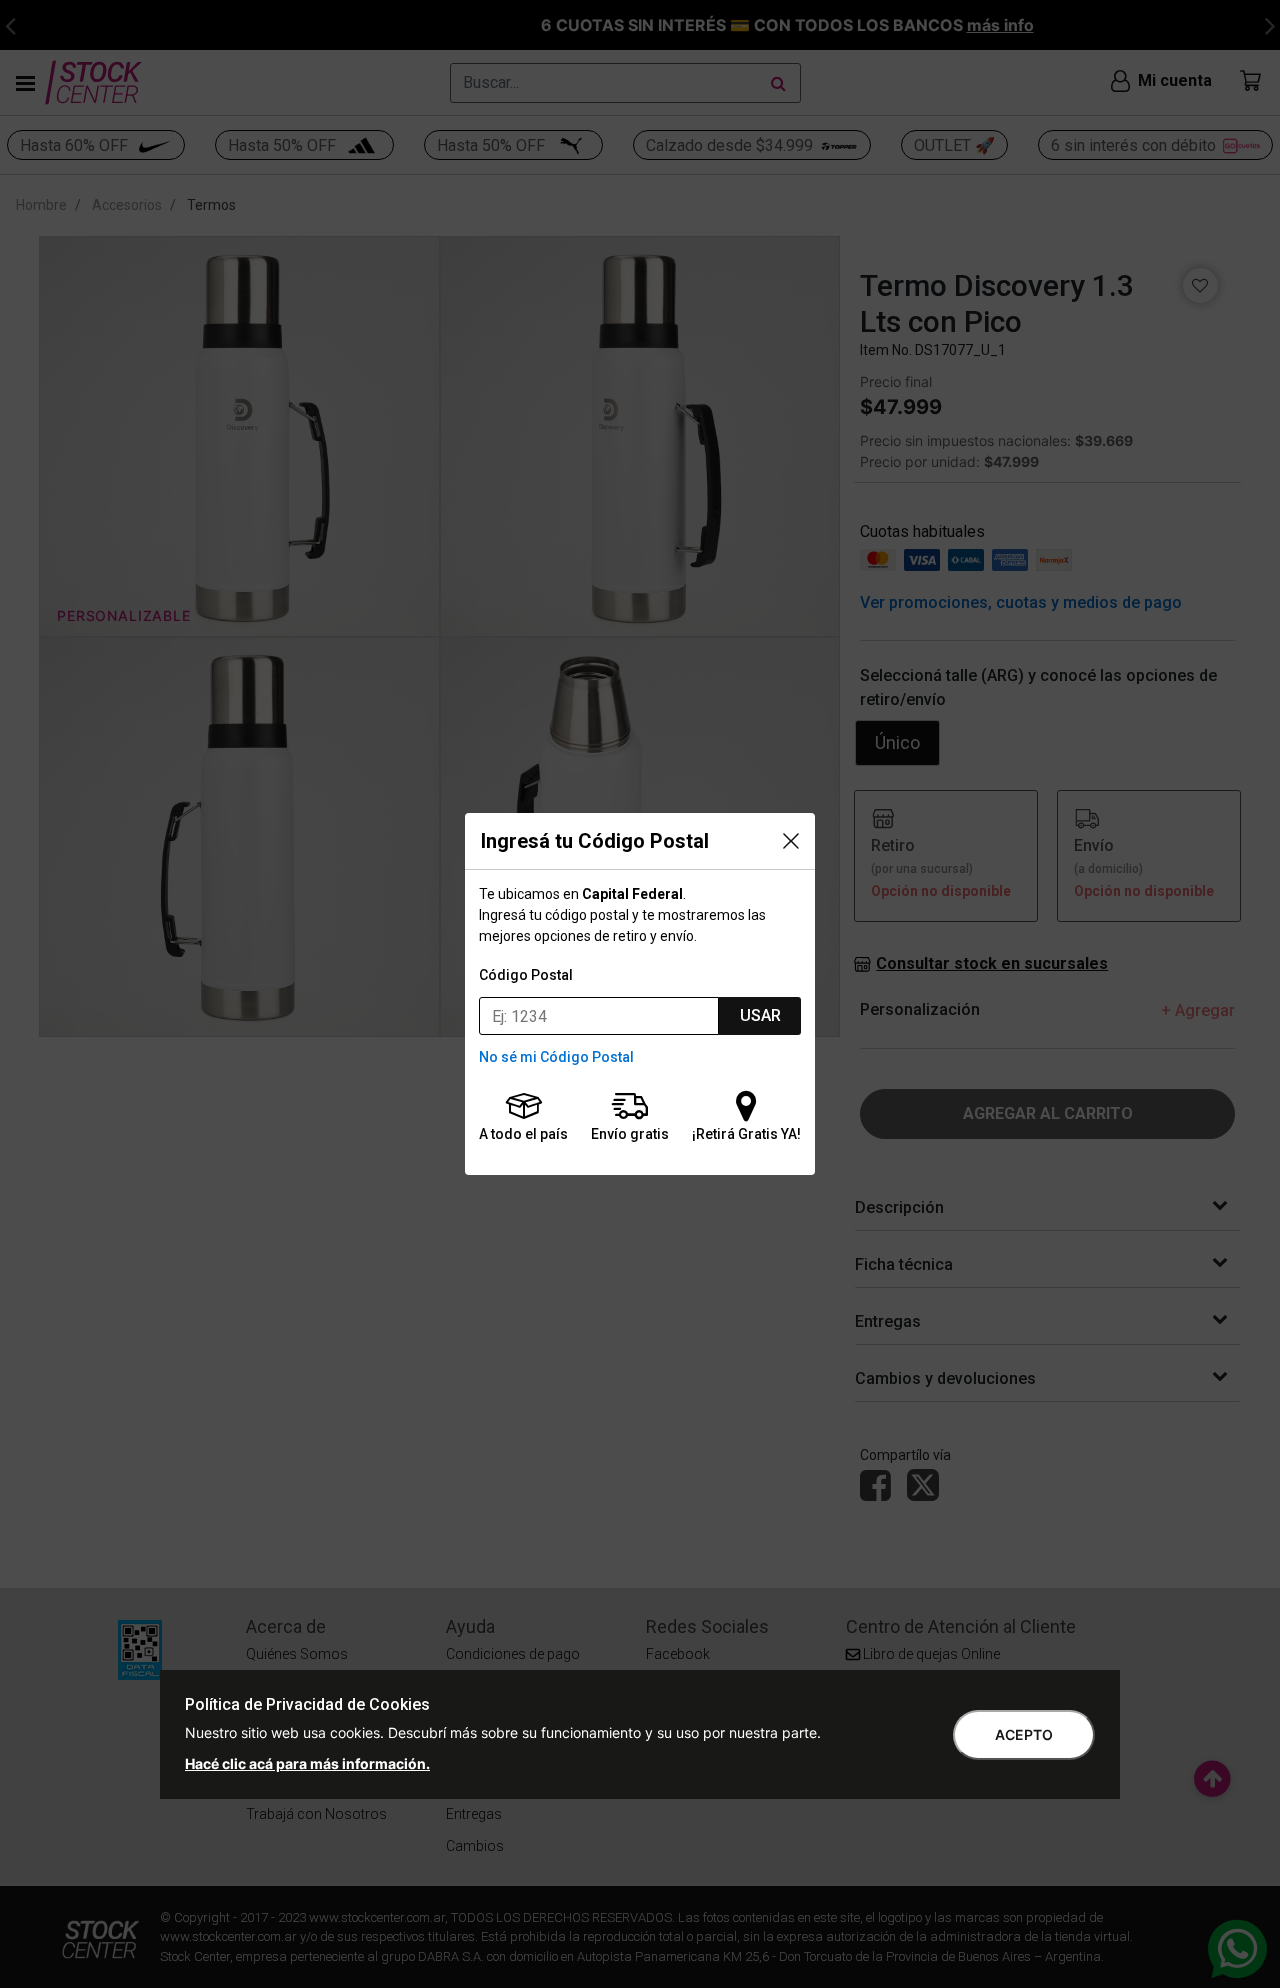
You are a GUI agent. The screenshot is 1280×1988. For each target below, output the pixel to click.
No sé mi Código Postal (556, 1057)
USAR (760, 1015)
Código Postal (526, 975)
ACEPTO (1024, 1734)
